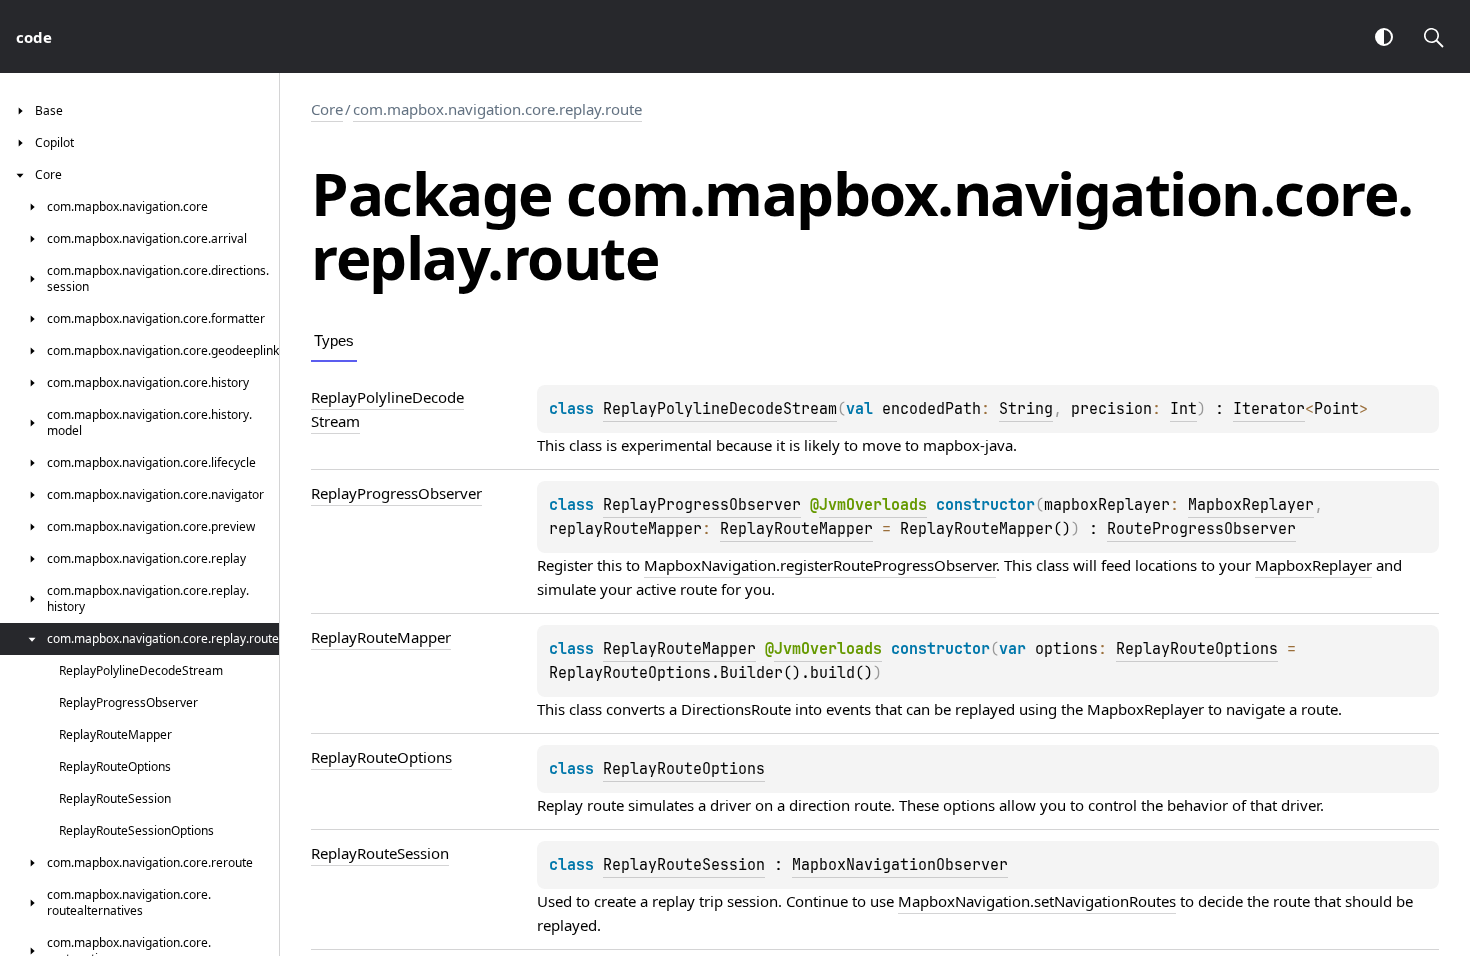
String (1026, 409)
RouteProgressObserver (1201, 529)
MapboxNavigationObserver (900, 865)
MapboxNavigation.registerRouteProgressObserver (820, 565)
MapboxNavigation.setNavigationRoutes (1037, 901)
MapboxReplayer (1251, 505)
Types (334, 340)
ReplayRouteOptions (1197, 649)
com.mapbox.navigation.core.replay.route (497, 109)
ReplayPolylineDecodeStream (720, 409)
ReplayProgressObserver (702, 505)
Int (1183, 409)
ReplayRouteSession (684, 865)
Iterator (1269, 409)
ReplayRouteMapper (796, 529)
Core (327, 109)
